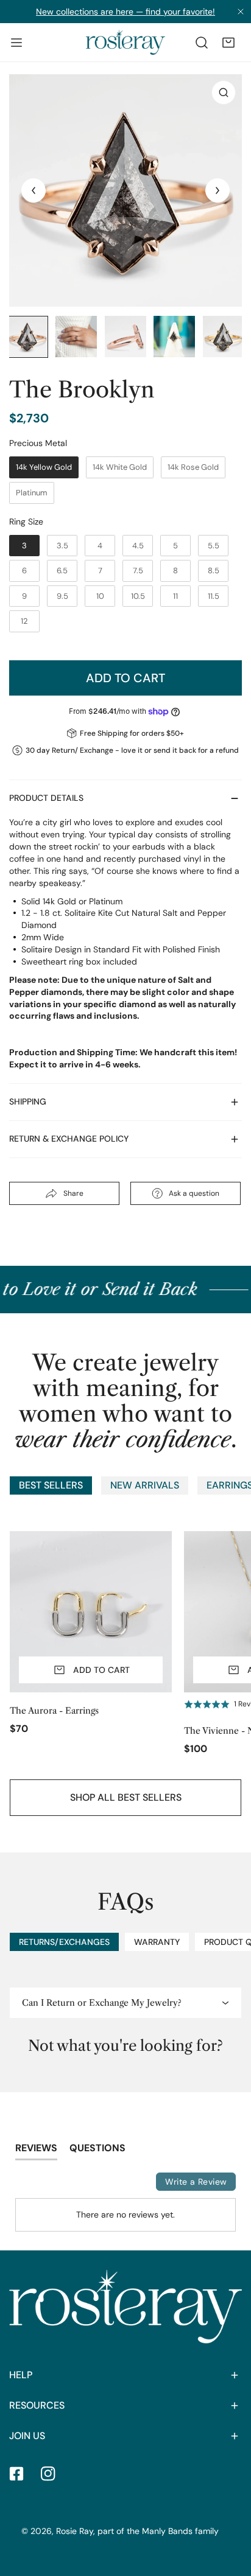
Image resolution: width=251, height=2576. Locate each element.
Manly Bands (167, 2531)
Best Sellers (51, 1485)
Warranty (157, 1942)
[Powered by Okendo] (46, 2183)
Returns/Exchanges (64, 1942)
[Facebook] (16, 2474)
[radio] (44, 467)
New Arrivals (145, 1485)
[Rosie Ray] (125, 42)
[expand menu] (16, 42)
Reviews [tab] (36, 2148)
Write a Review (196, 2182)
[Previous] (34, 190)
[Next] (217, 190)
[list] (125, 190)
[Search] (202, 43)
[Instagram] (48, 2474)
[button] (228, 43)
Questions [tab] (97, 2148)
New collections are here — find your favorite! (125, 12)
